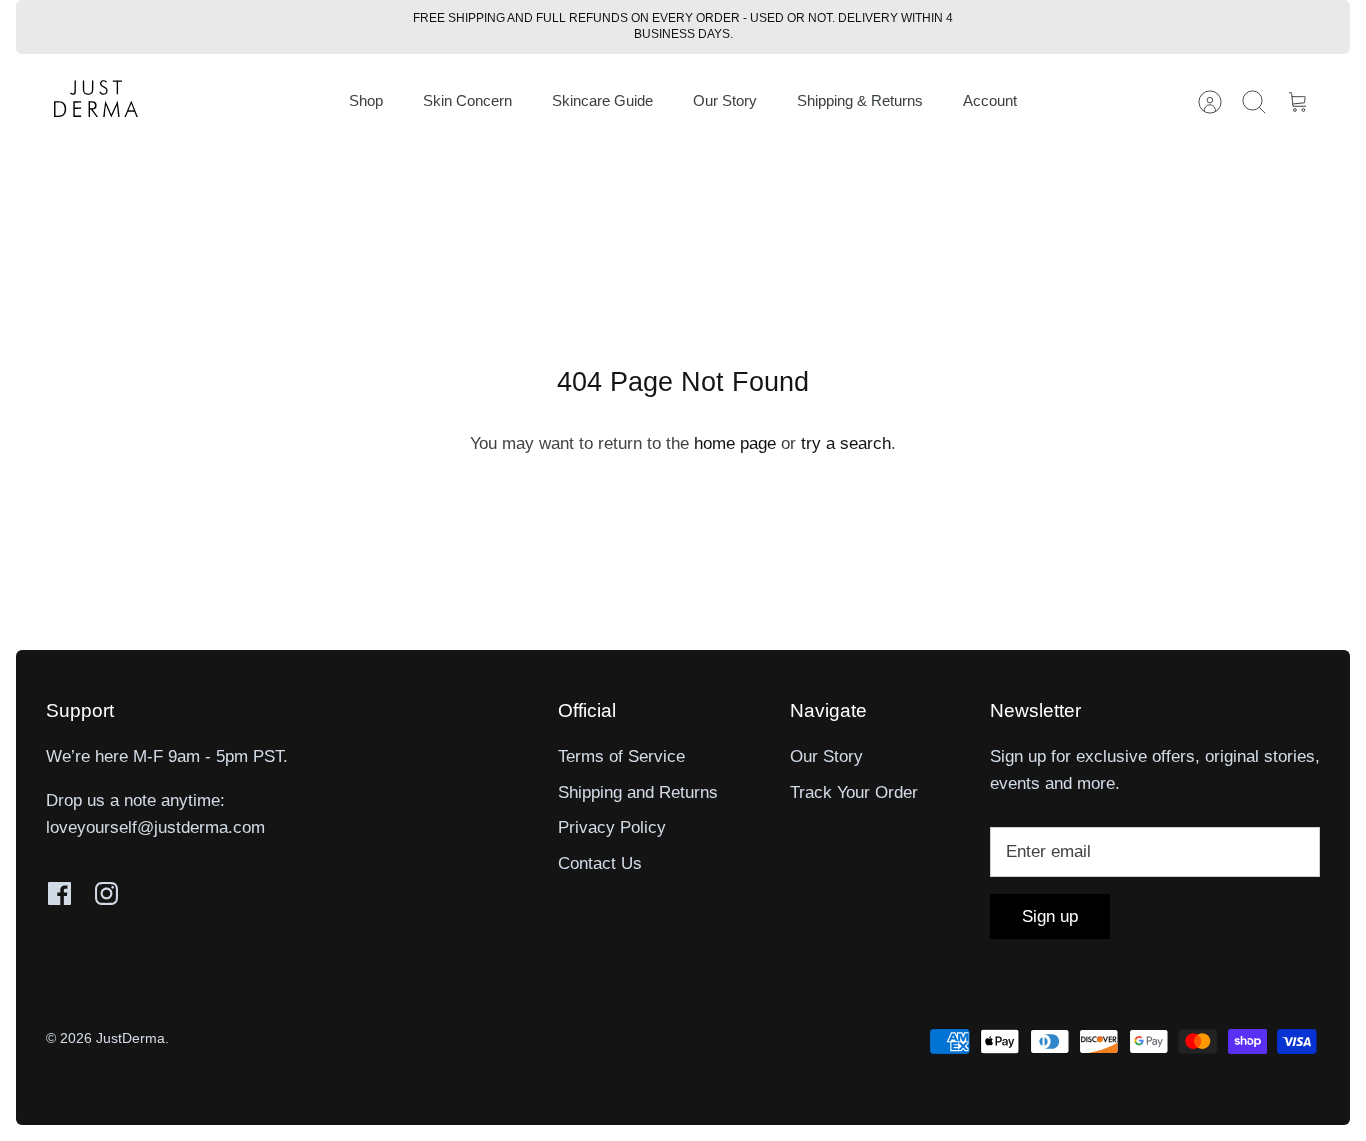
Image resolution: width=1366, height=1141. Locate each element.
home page (735, 443)
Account (990, 100)
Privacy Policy (612, 827)
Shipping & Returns (860, 100)
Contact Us (600, 863)
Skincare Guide (602, 100)
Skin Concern (467, 100)
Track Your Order (854, 792)
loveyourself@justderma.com (155, 827)
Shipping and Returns (638, 792)
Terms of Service (621, 756)
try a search (846, 443)
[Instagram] (106, 893)
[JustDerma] (96, 102)
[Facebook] (59, 893)
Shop (366, 100)
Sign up (1050, 916)
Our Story (725, 100)
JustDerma (130, 1038)
